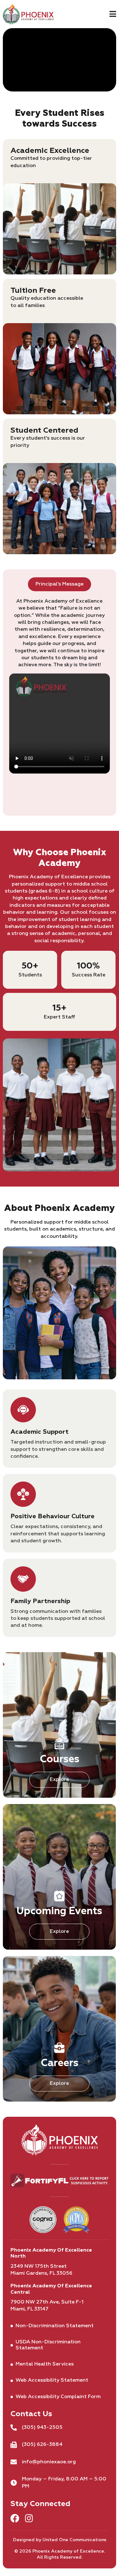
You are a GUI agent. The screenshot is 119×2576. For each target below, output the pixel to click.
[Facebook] (15, 2518)
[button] (113, 13)
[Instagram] (29, 2518)
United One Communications (74, 2540)
